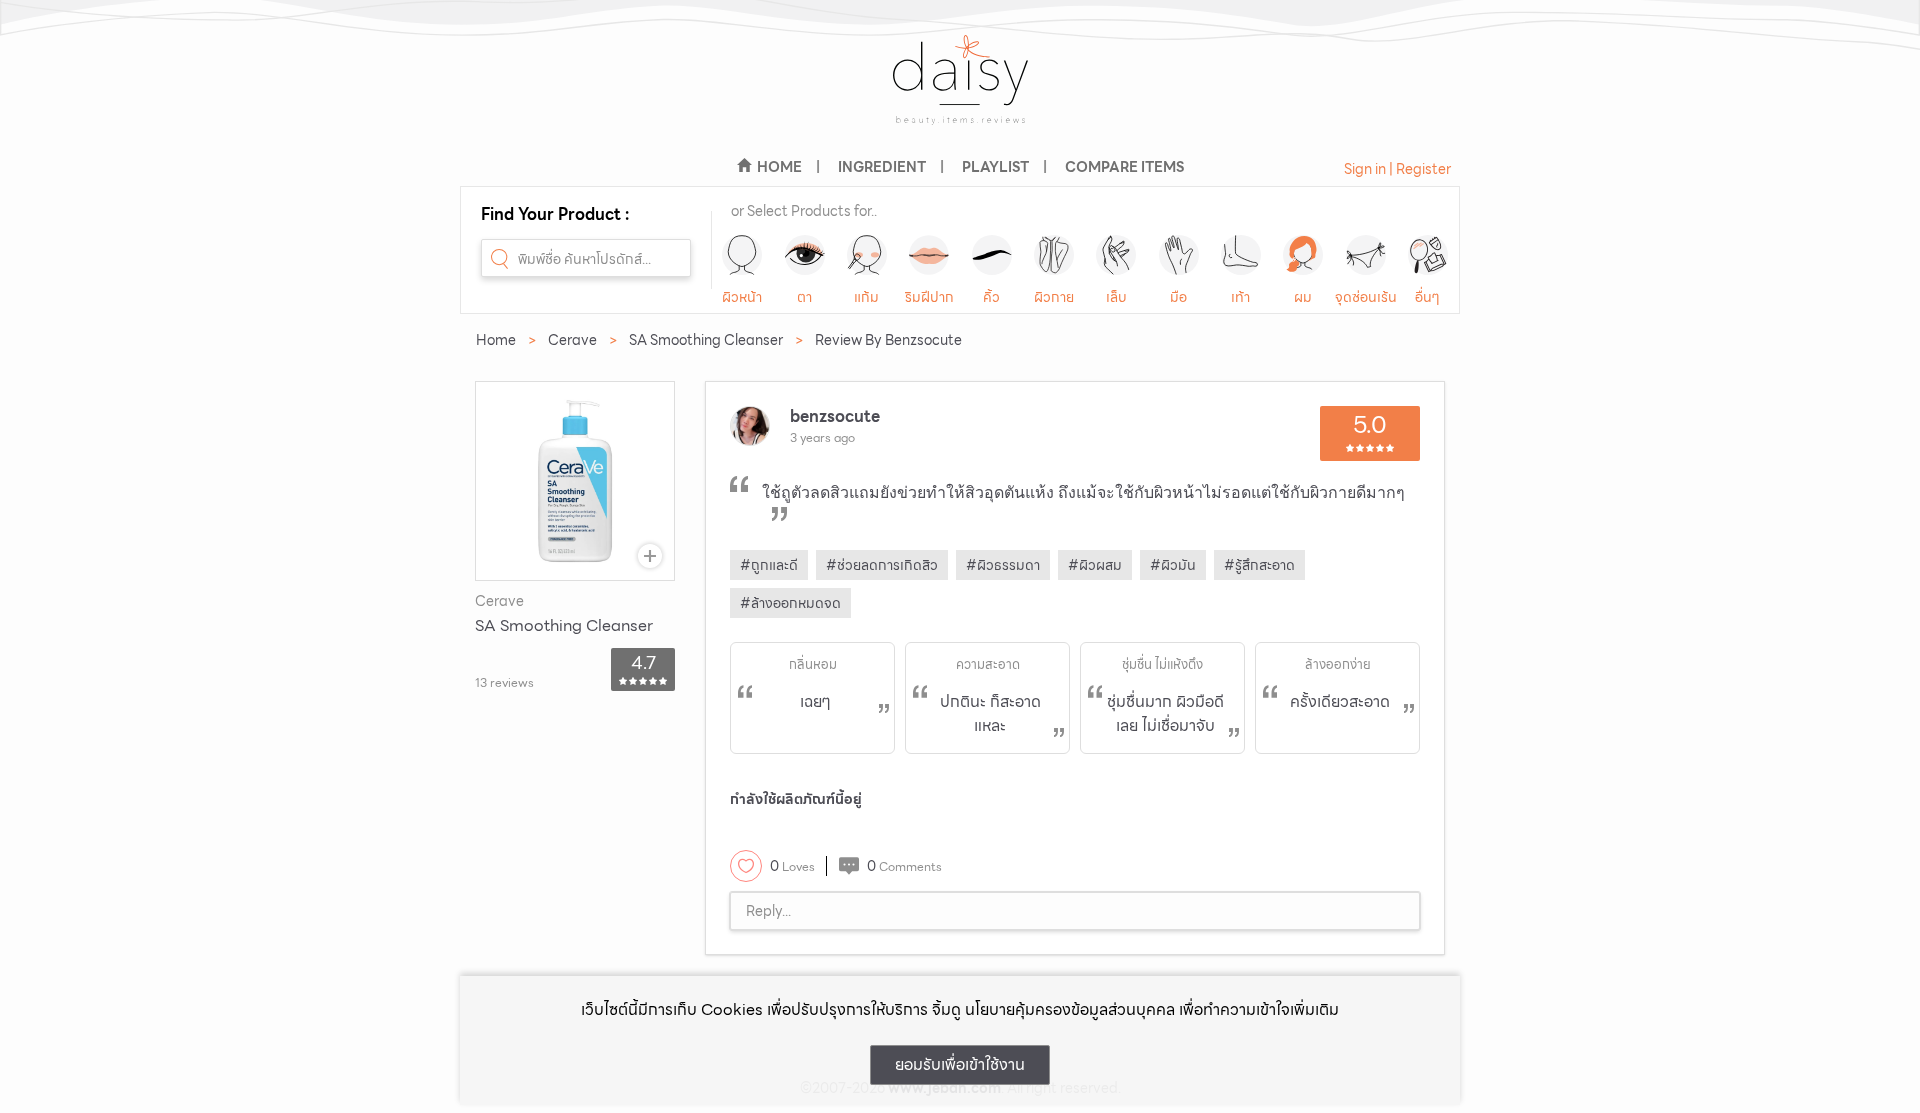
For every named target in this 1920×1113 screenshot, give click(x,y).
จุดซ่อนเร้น (1366, 297)
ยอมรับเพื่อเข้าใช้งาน (960, 1064)
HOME (779, 167)
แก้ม (866, 297)
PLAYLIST (995, 167)
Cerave (572, 340)
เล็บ (1116, 297)
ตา (804, 297)
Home (496, 340)
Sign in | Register (1397, 169)
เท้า (1240, 297)
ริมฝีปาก (929, 297)
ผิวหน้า (742, 297)
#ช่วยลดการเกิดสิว (882, 565)
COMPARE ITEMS (1124, 167)
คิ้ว (991, 297)
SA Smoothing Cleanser (706, 340)
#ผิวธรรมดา (1003, 565)
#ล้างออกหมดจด (790, 603)
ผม (1303, 297)
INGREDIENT (882, 167)
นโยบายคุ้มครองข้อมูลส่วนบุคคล (1070, 1009)
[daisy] (960, 92)
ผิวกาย (1054, 297)
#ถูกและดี (769, 565)
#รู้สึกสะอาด (1259, 565)
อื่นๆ (1427, 297)
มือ (1178, 297)
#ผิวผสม (1095, 565)
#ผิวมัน (1173, 565)
